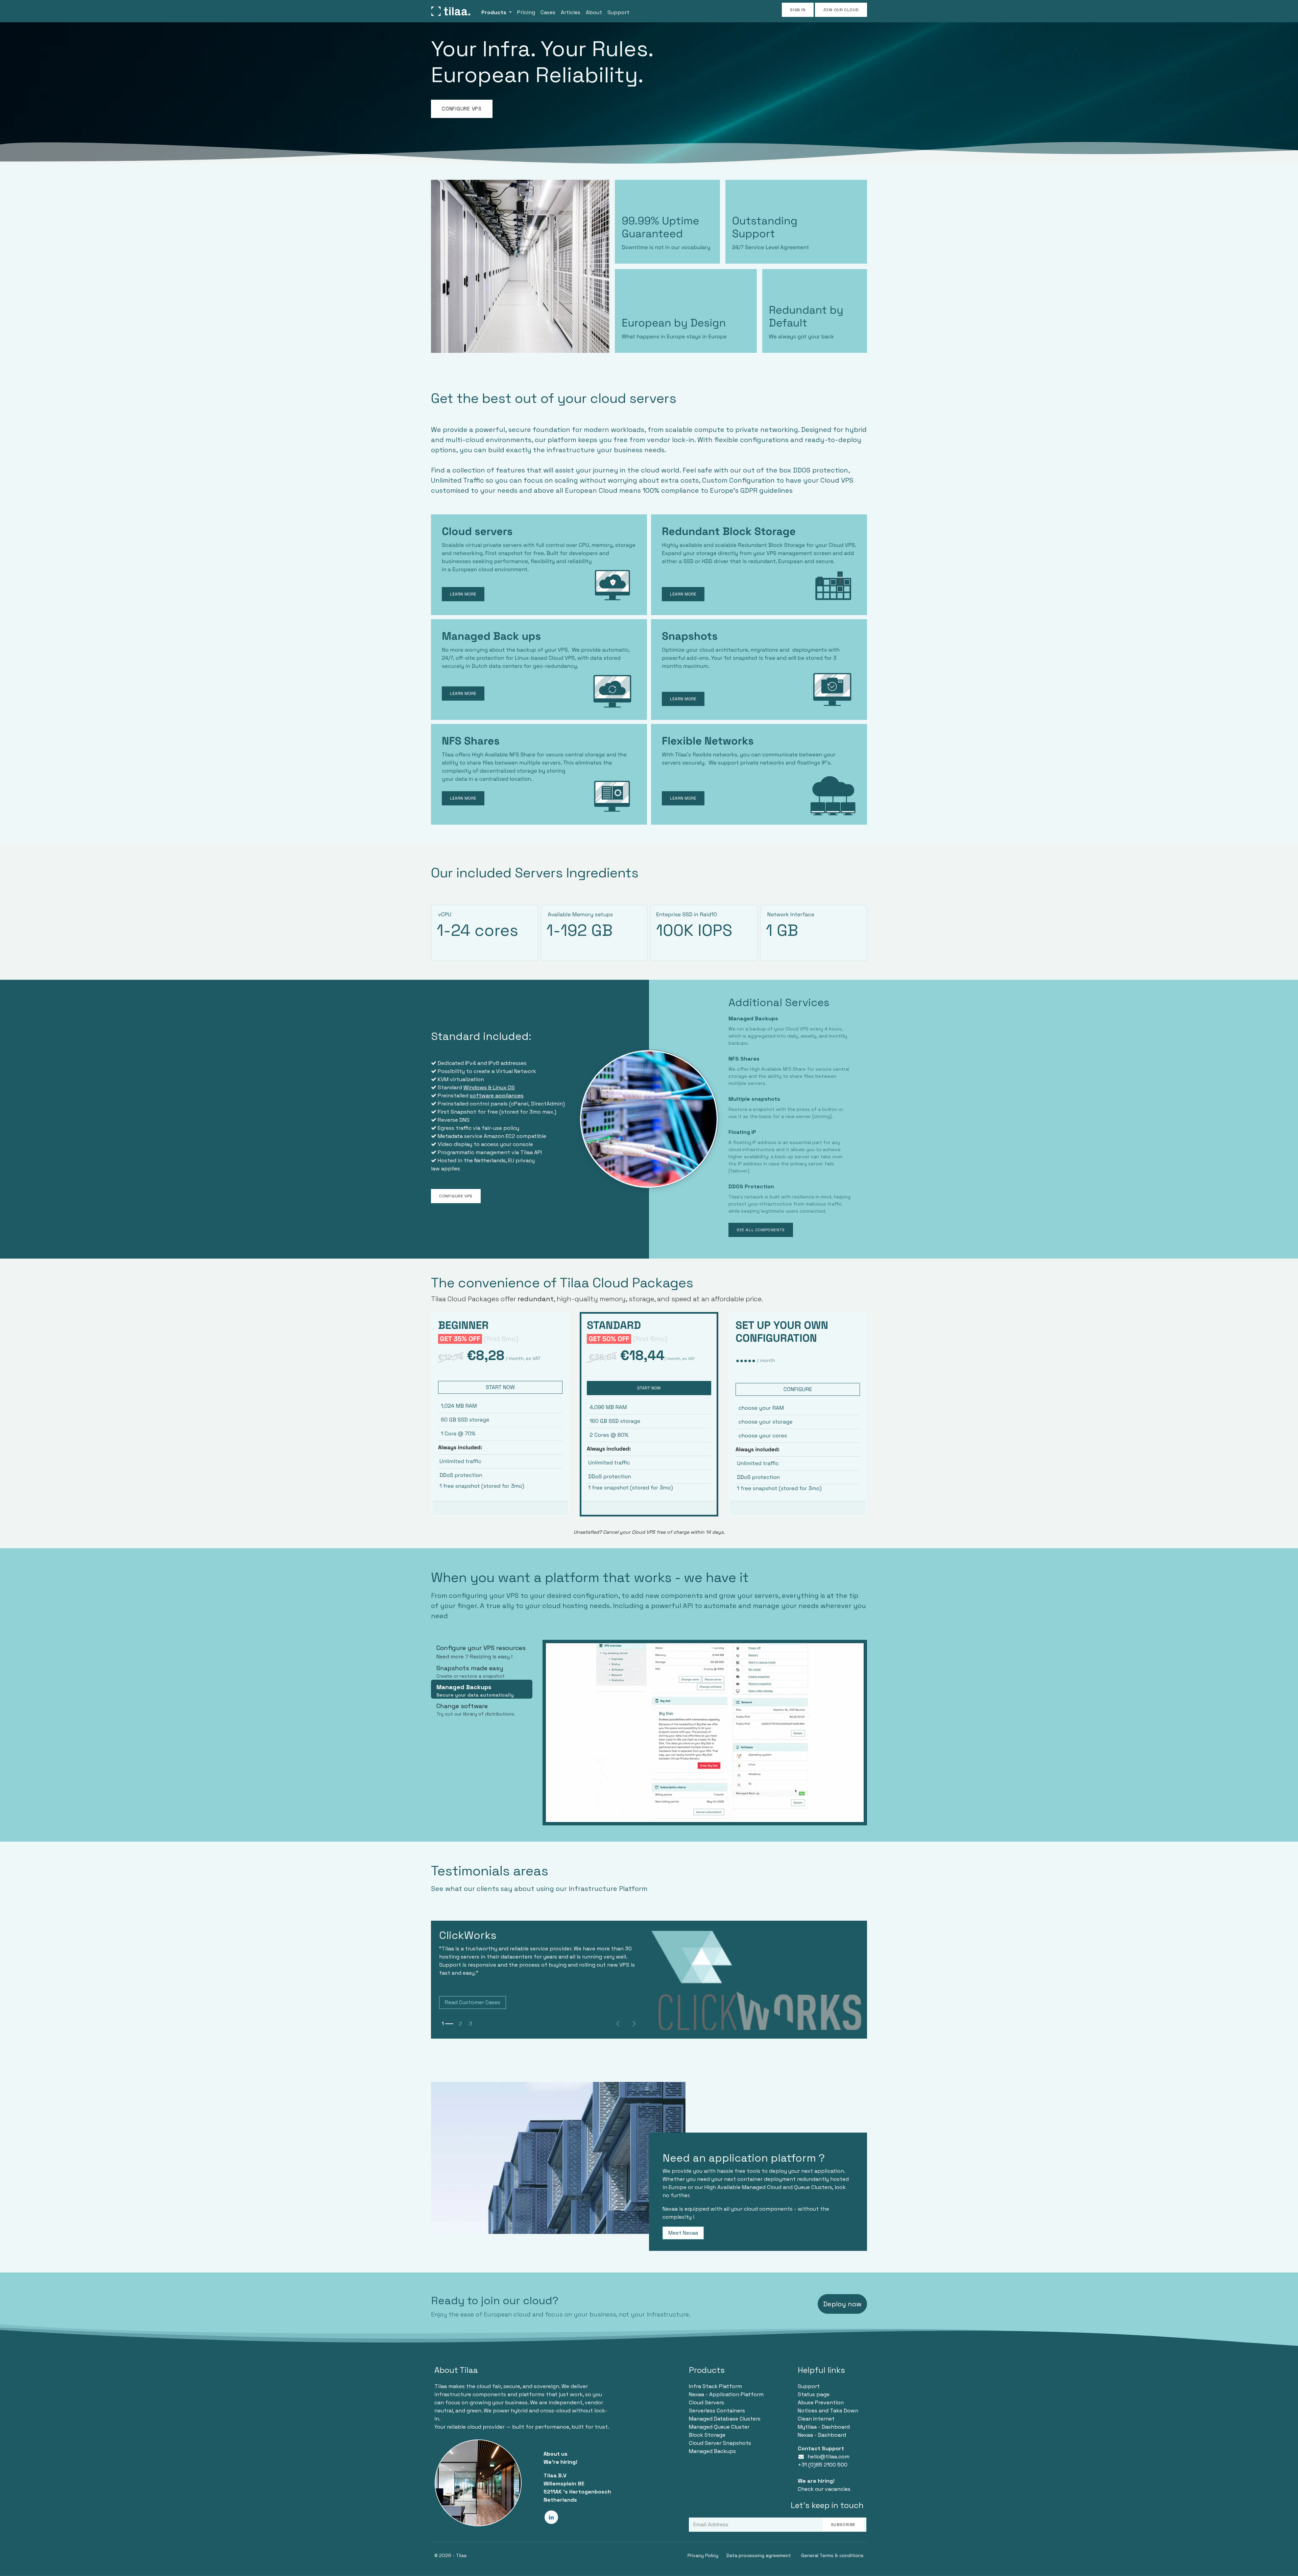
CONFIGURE (798, 1389)
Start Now (649, 1388)
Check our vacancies (824, 2489)
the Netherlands (485, 1160)
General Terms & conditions (832, 2555)
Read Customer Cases (473, 2002)
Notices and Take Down (828, 2411)
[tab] (482, 1650)
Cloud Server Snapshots (720, 2443)
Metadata (450, 1136)
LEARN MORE (683, 798)
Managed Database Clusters (725, 2419)
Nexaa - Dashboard (822, 2435)
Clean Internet (816, 2419)
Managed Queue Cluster (719, 2427)
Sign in (798, 10)
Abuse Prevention (821, 2402)
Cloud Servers (706, 2402)
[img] (634, 2024)
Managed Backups (712, 2451)
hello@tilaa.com (828, 2457)
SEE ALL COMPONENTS (761, 1230)
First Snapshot (457, 1112)
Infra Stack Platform (715, 2386)
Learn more (683, 699)
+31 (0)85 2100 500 (823, 2465)
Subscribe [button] (843, 2525)
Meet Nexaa (683, 2233)
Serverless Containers (717, 2411)
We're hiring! (560, 2462)
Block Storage (707, 2435)
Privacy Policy (703, 2555)
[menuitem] (497, 11)
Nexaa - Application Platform (726, 2394)
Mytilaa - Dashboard (824, 2427)
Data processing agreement (759, 2555)
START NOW (500, 1387)
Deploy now (842, 2304)
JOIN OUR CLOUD (841, 10)
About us (556, 2454)
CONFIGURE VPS (462, 109)
